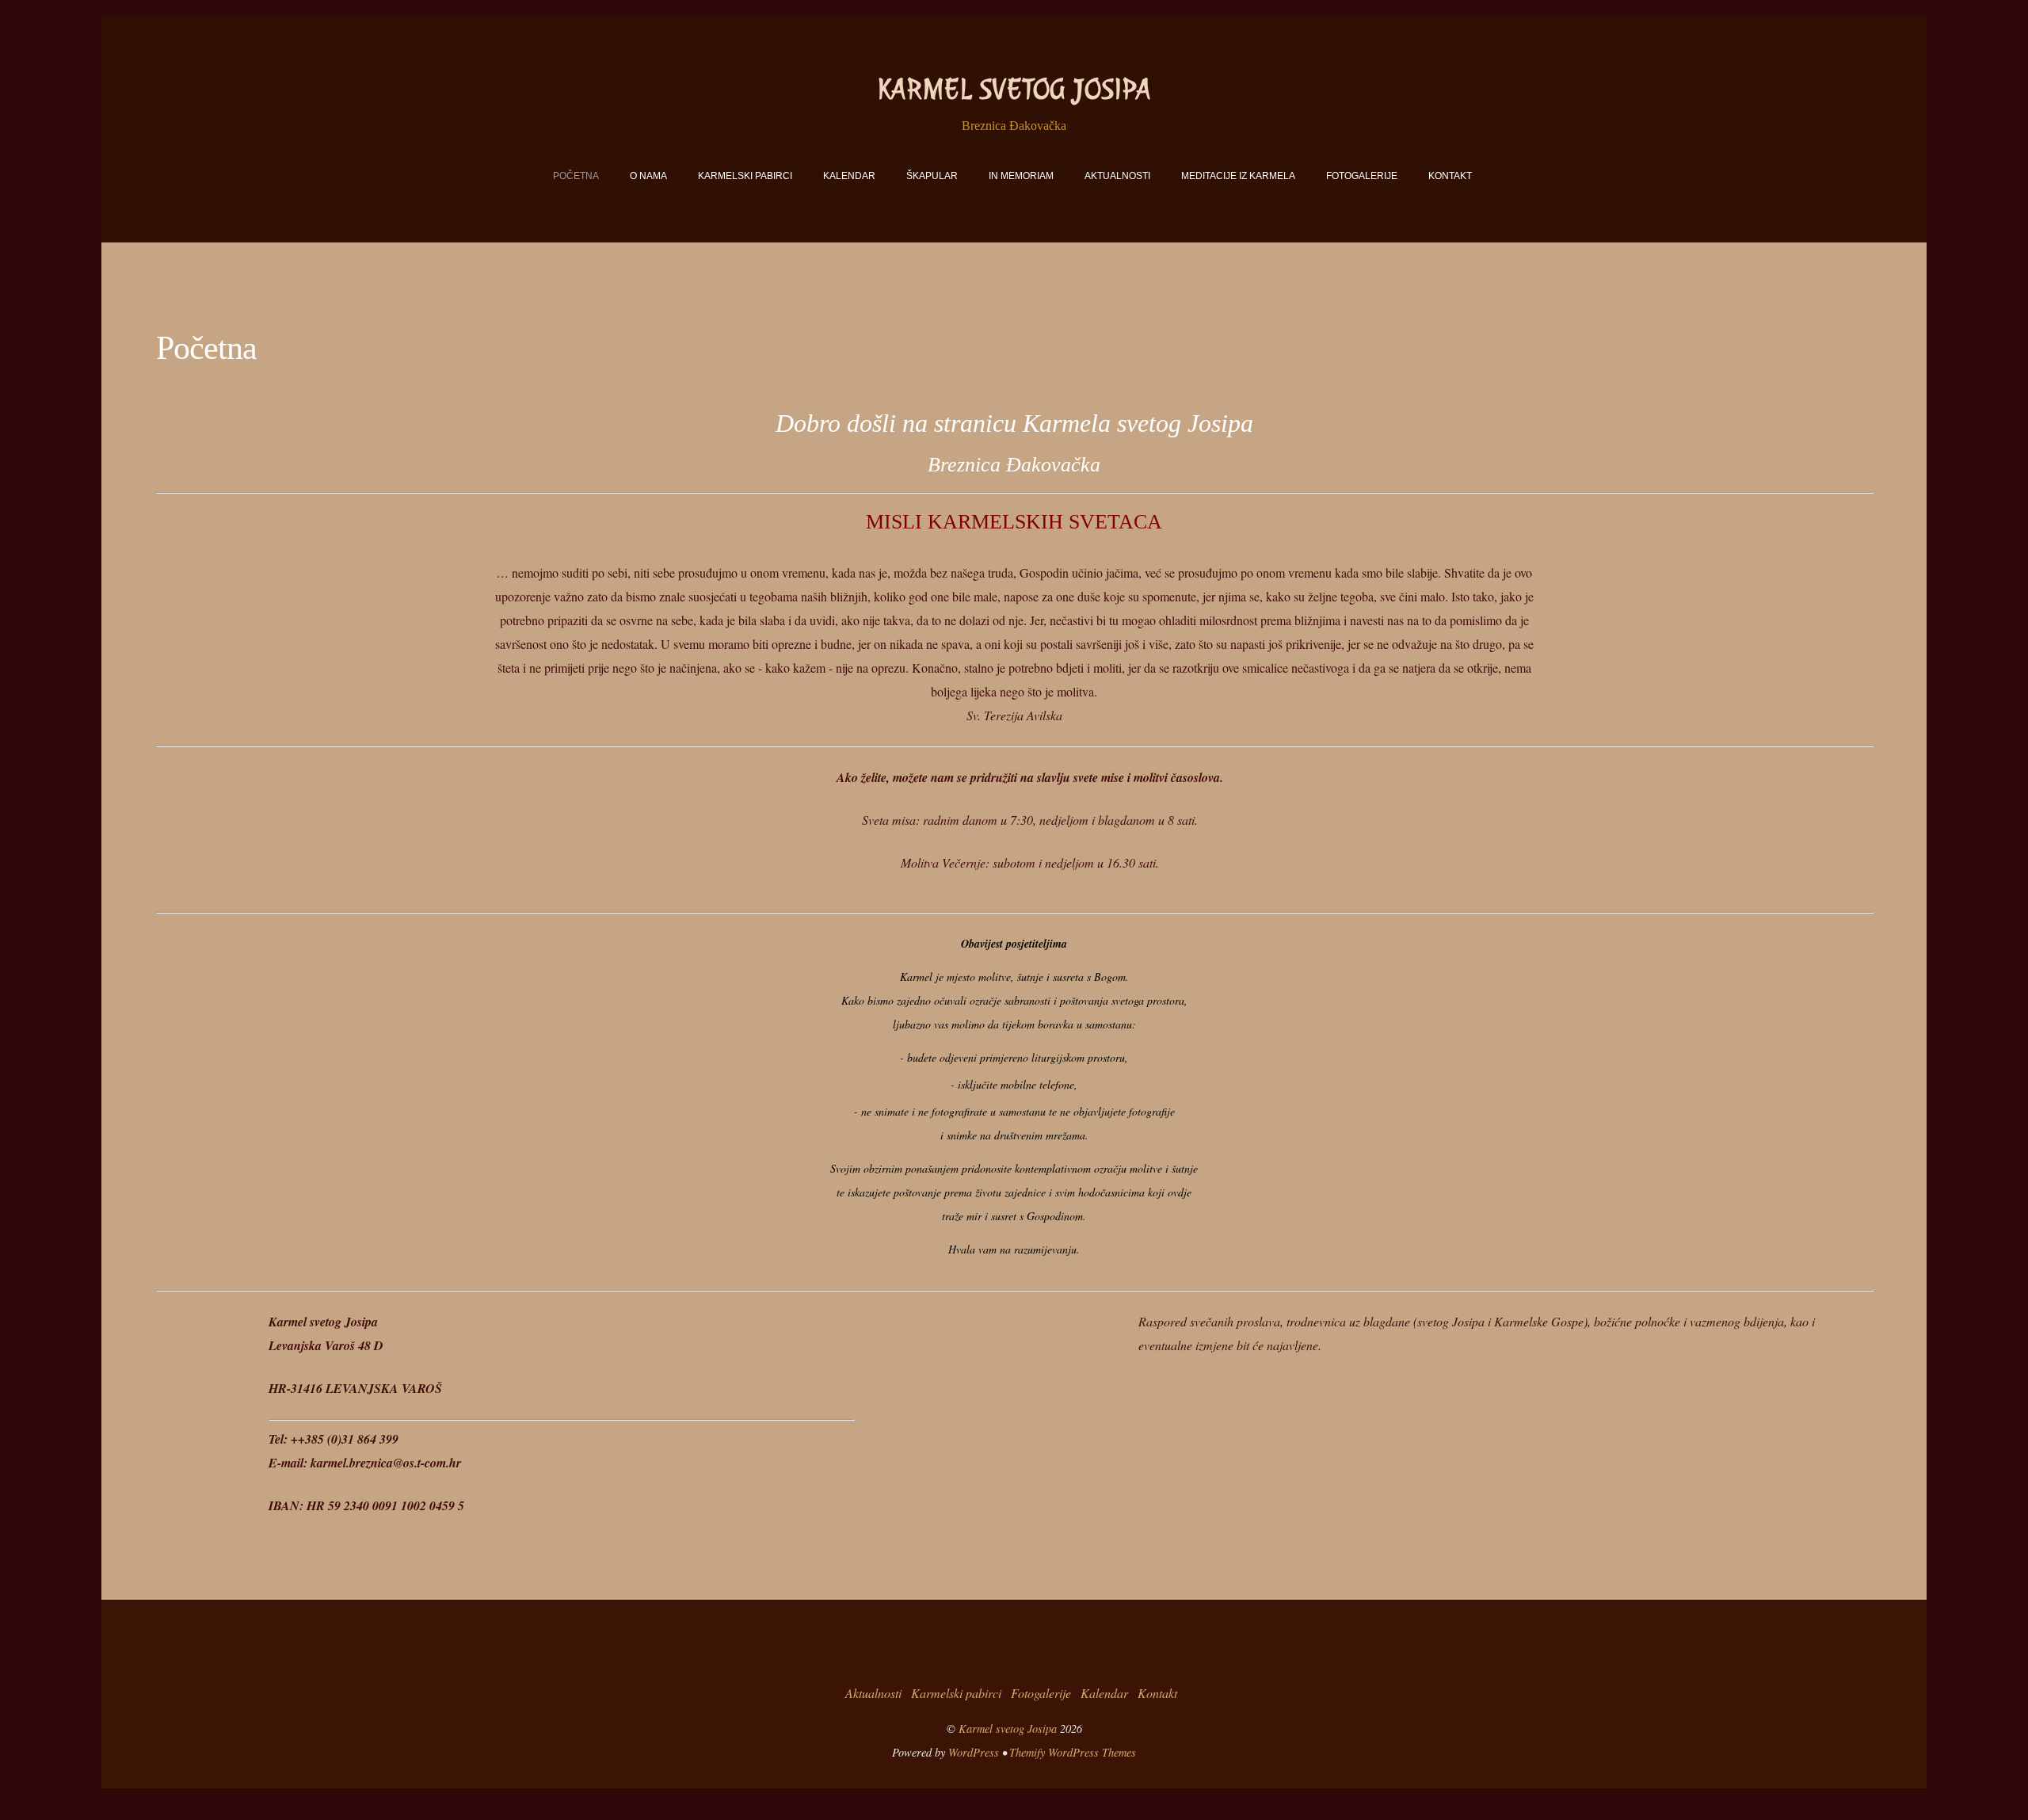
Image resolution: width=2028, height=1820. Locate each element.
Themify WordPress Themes (1073, 1752)
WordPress (974, 1752)
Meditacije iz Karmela (1238, 176)
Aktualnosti (1117, 176)
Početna (576, 176)
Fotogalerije (1362, 176)
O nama (648, 176)
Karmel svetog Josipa (1008, 1728)
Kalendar (849, 176)
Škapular (932, 176)
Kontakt (1450, 176)
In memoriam (1021, 176)
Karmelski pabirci (745, 176)
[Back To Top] (1014, 1643)
